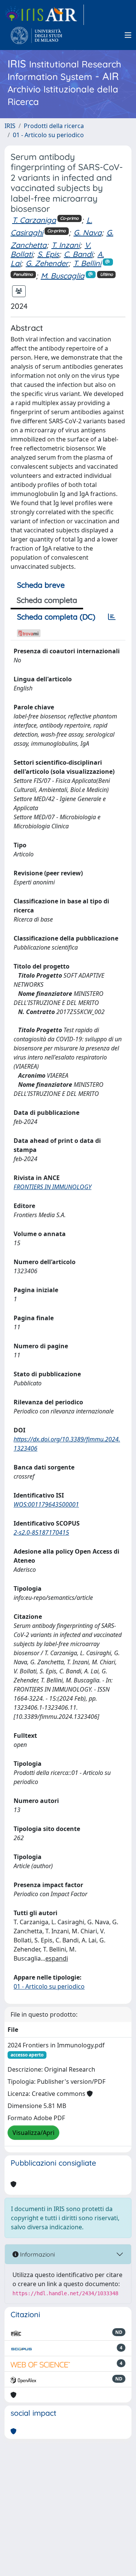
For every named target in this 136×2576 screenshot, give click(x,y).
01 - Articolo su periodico (48, 135)
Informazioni (37, 2254)
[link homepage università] (36, 35)
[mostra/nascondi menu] (128, 35)
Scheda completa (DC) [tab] (56, 617)
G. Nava (88, 232)
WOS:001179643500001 (46, 1504)
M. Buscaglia (63, 276)
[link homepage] (44, 15)
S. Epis (48, 254)
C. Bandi (78, 254)
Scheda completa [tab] (47, 600)
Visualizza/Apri (33, 2133)
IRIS (10, 126)
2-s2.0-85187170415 (41, 1532)
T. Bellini (87, 263)
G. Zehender (47, 263)
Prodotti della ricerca (54, 126)
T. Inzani (66, 245)
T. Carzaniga (34, 220)
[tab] (112, 617)
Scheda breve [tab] (41, 585)
